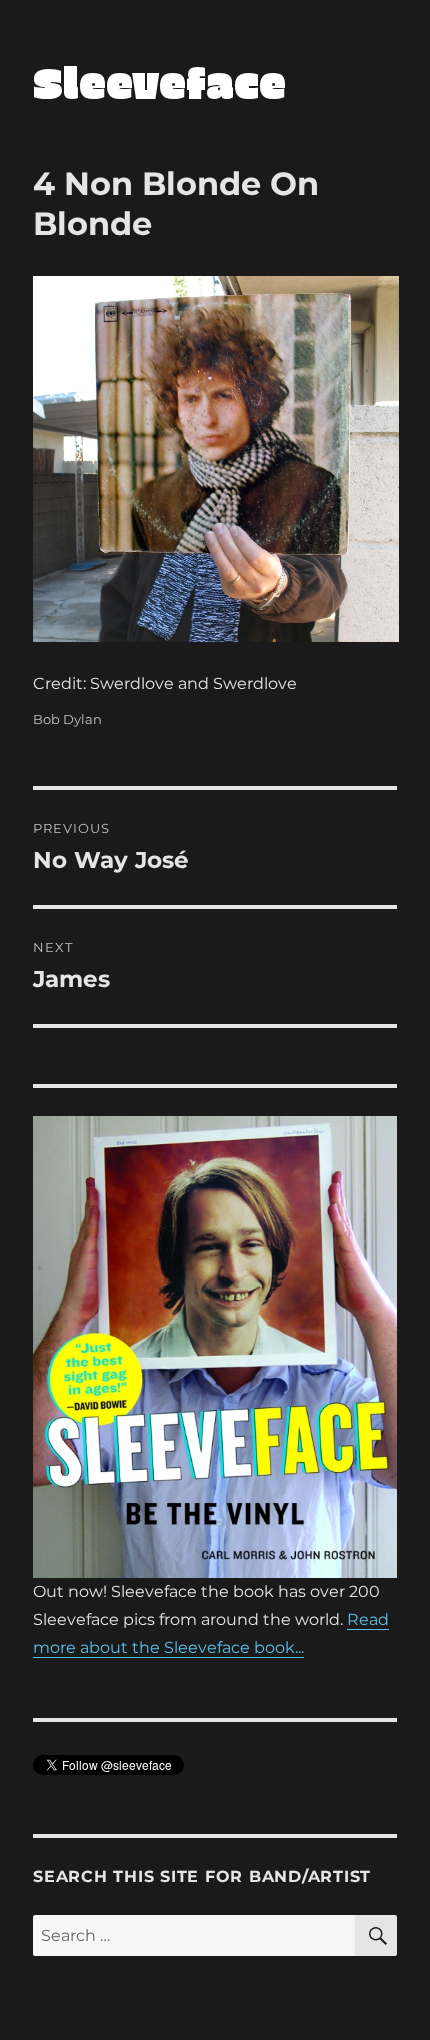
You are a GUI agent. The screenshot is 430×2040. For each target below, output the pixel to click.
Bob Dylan (67, 719)
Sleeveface (159, 81)
